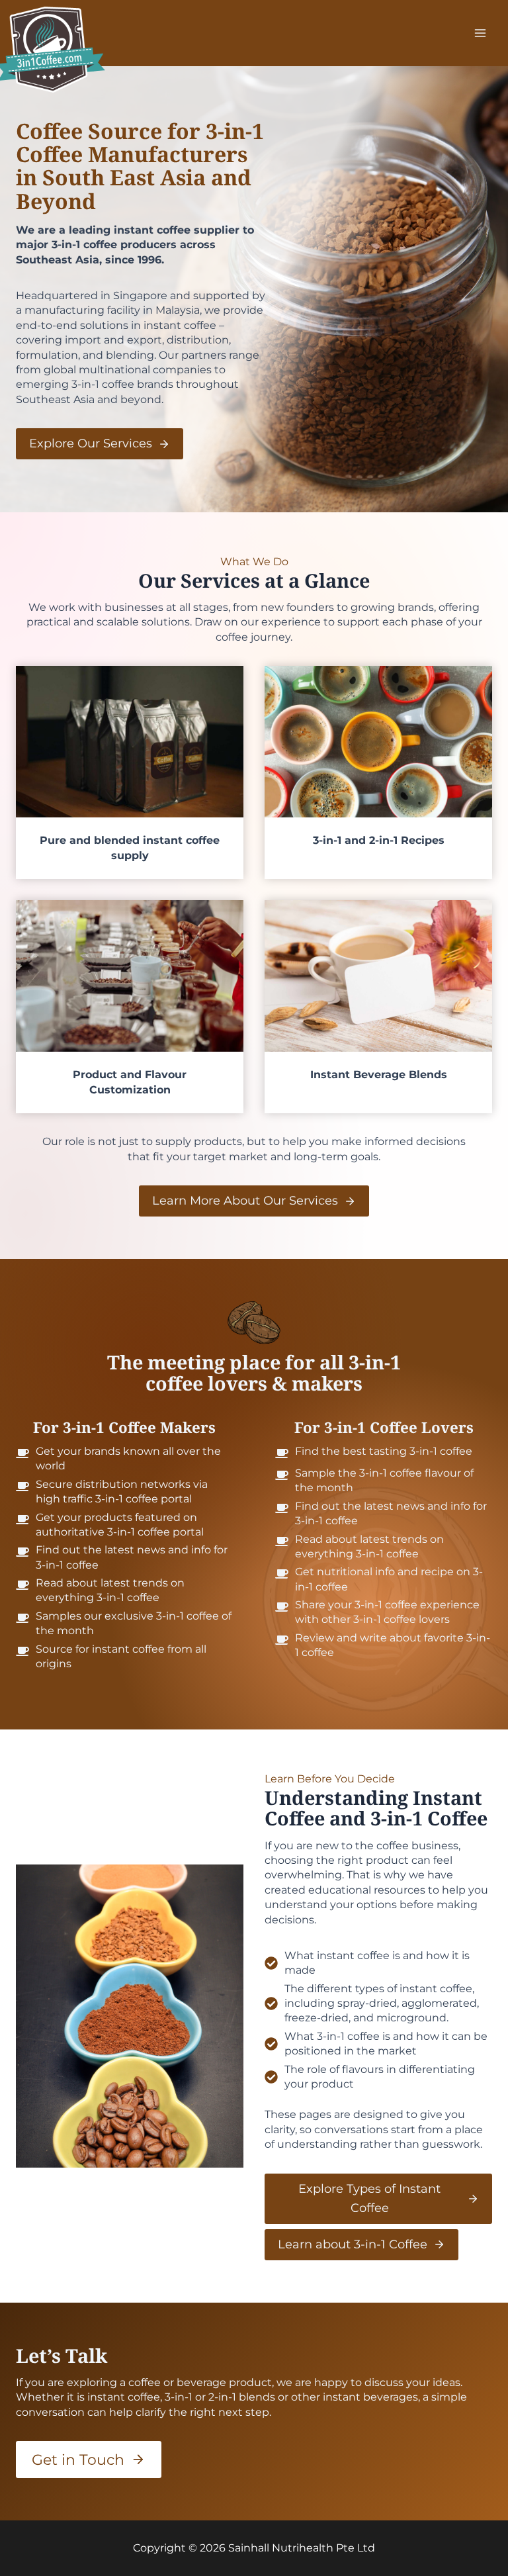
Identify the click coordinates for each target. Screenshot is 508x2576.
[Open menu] (480, 33)
